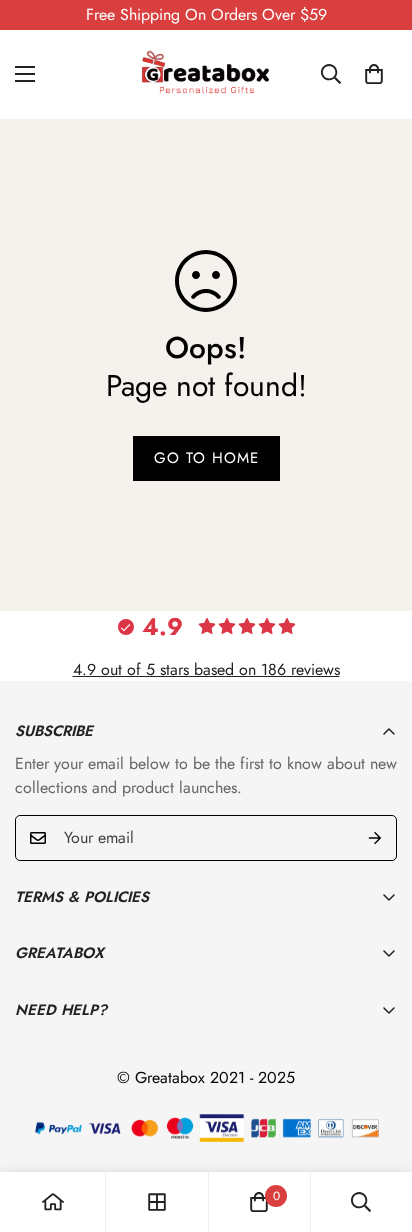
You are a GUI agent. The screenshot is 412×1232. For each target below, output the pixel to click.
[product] (53, 1202)
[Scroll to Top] (376, 1126)
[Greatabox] (206, 74)
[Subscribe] (375, 838)
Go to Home (206, 458)
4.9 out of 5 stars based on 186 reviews (206, 669)
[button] (374, 74)
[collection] (157, 1202)
